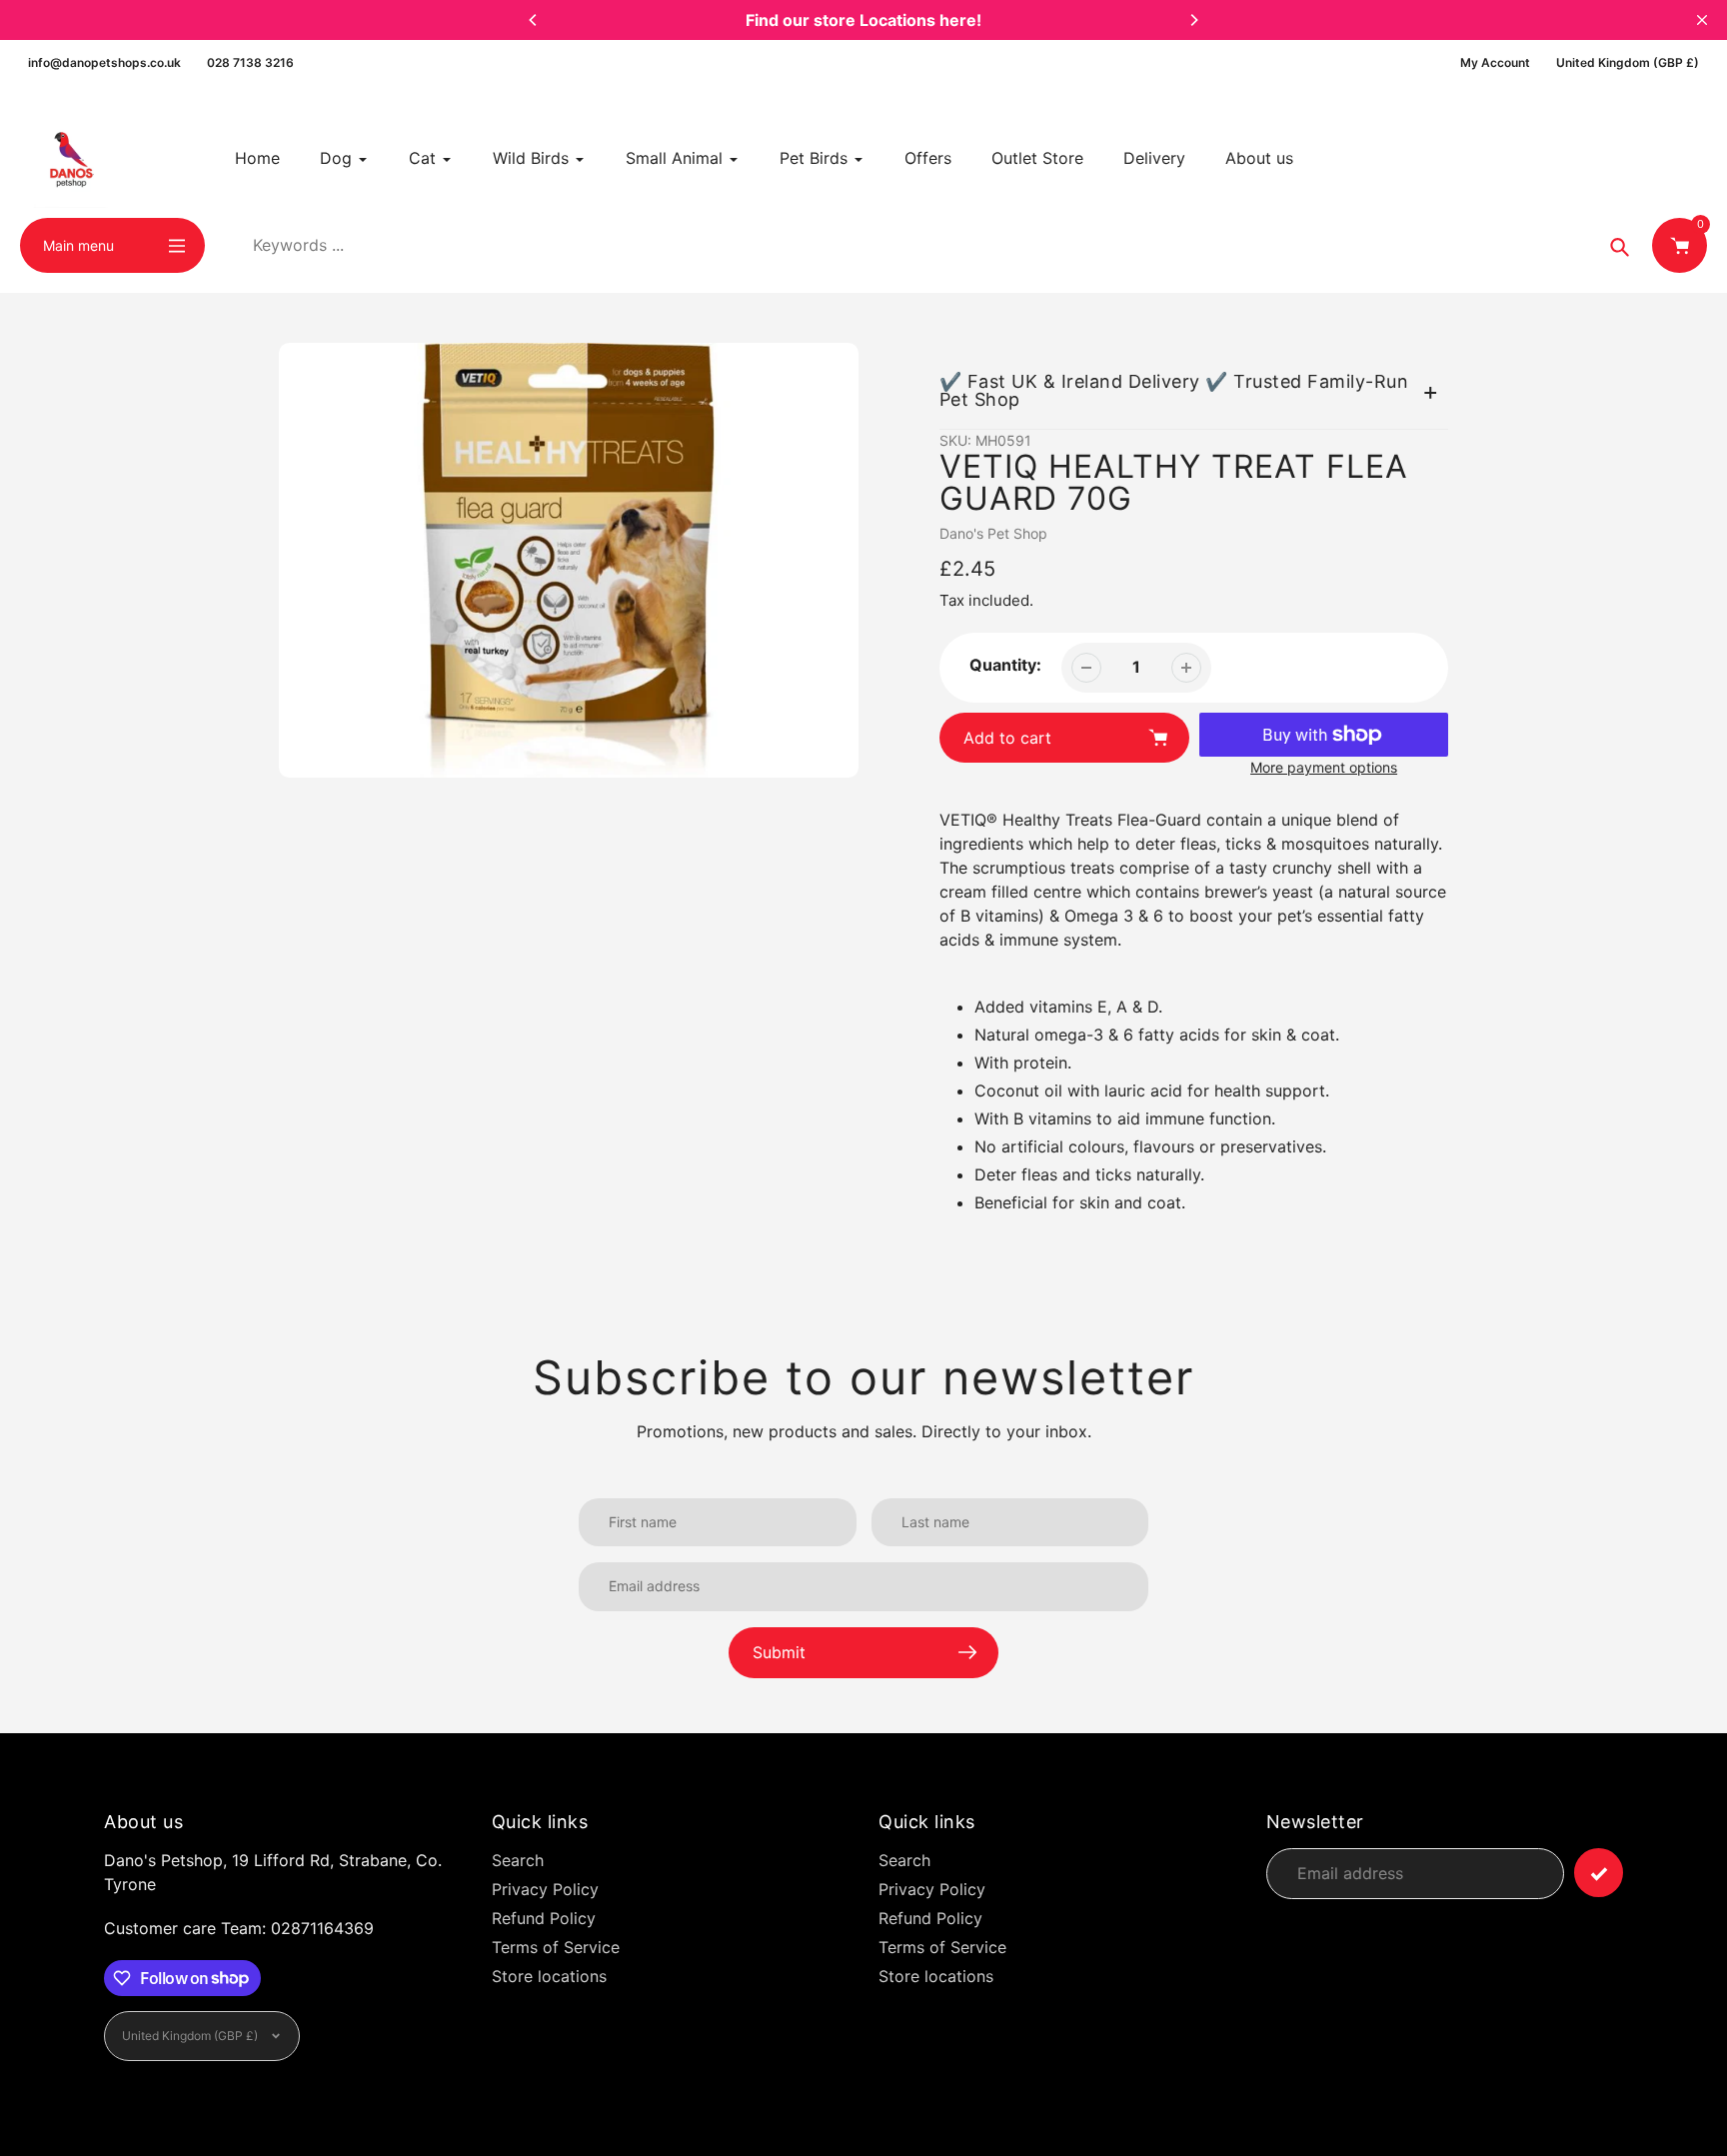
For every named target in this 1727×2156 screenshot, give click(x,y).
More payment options (1324, 767)
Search (518, 1860)
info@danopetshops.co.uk (104, 62)
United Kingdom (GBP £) (1628, 62)
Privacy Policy (545, 1889)
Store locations (549, 1976)
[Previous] (534, 20)
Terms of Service (556, 1947)
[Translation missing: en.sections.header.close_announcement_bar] (1702, 20)
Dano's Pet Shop (993, 533)
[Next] (1193, 20)
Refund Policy (544, 1918)
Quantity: (1005, 665)
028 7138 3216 (250, 62)
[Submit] (1599, 1873)
